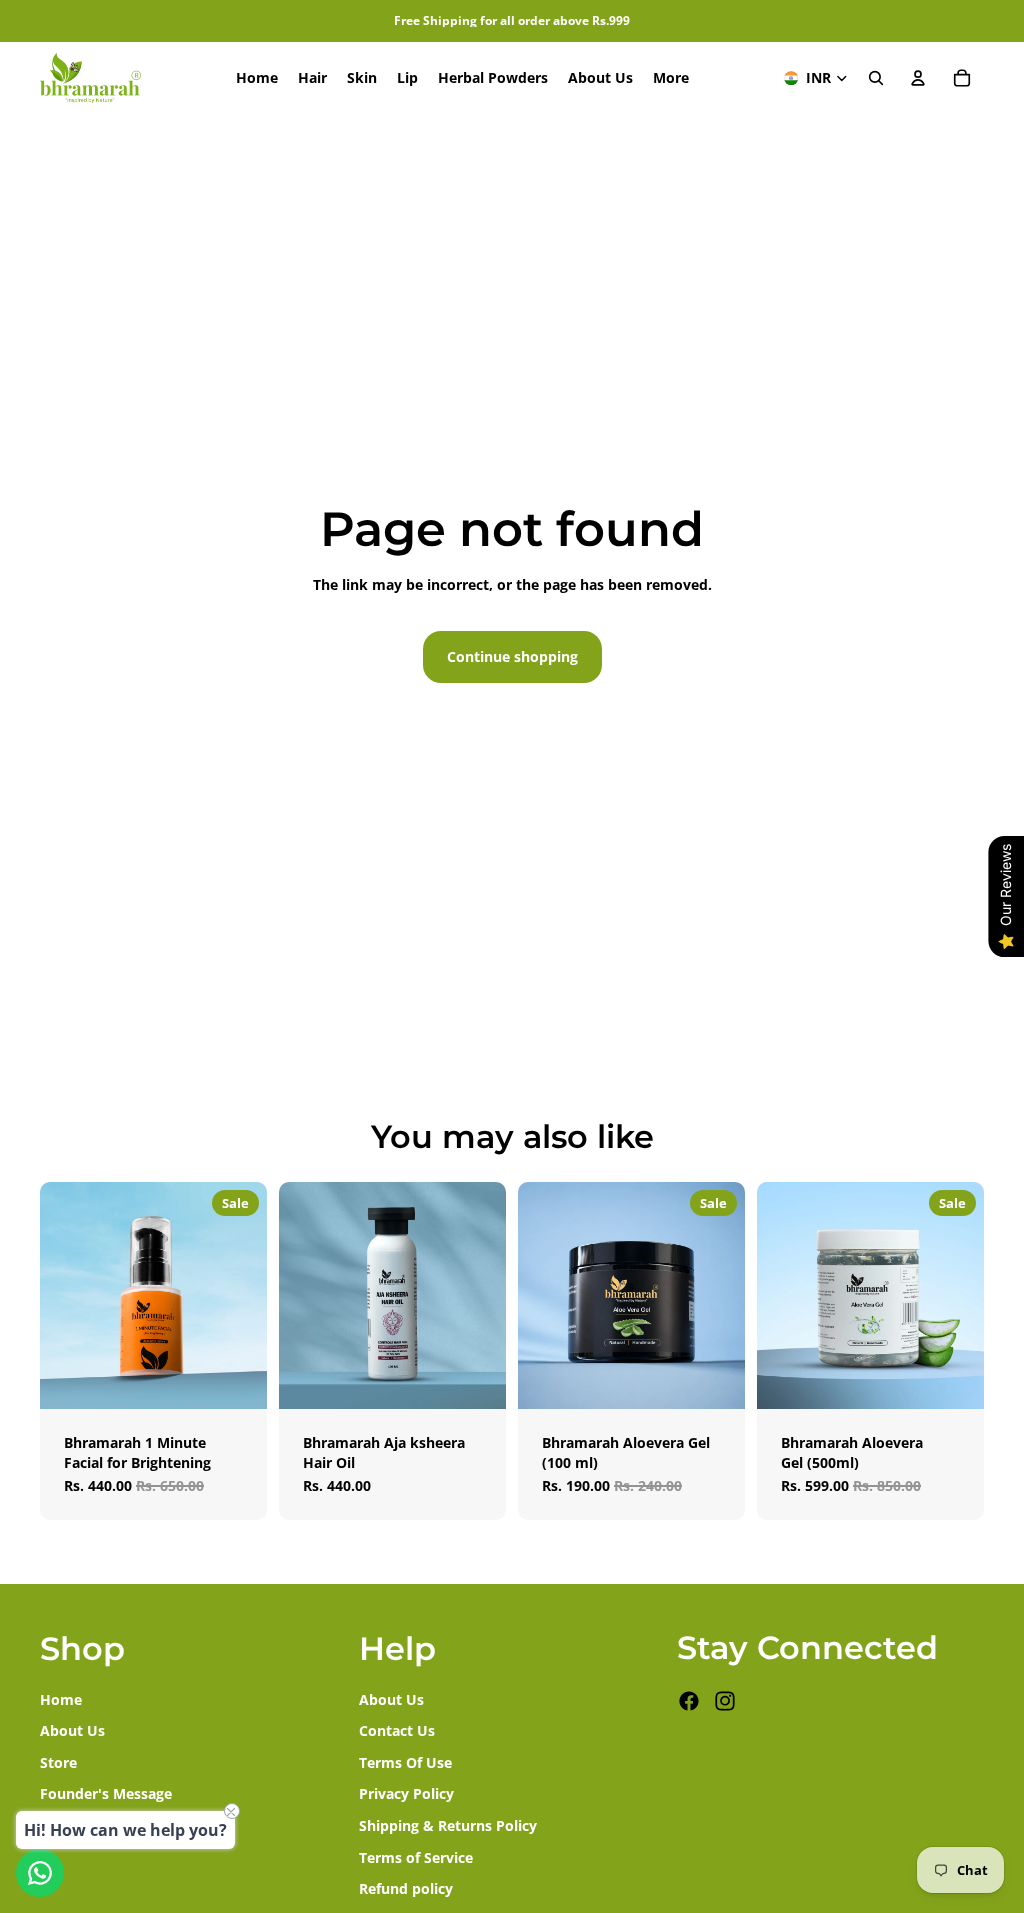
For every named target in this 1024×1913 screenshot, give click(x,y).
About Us (72, 1730)
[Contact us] (40, 1873)
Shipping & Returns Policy (448, 1825)
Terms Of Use (405, 1762)
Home (61, 1698)
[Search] (876, 78)
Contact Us (397, 1730)
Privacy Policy (406, 1793)
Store (58, 1762)
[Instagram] (725, 1701)
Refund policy (406, 1888)
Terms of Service (416, 1856)
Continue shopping (512, 656)
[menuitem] (671, 78)
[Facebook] (689, 1701)
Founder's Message (106, 1793)
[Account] (918, 78)
